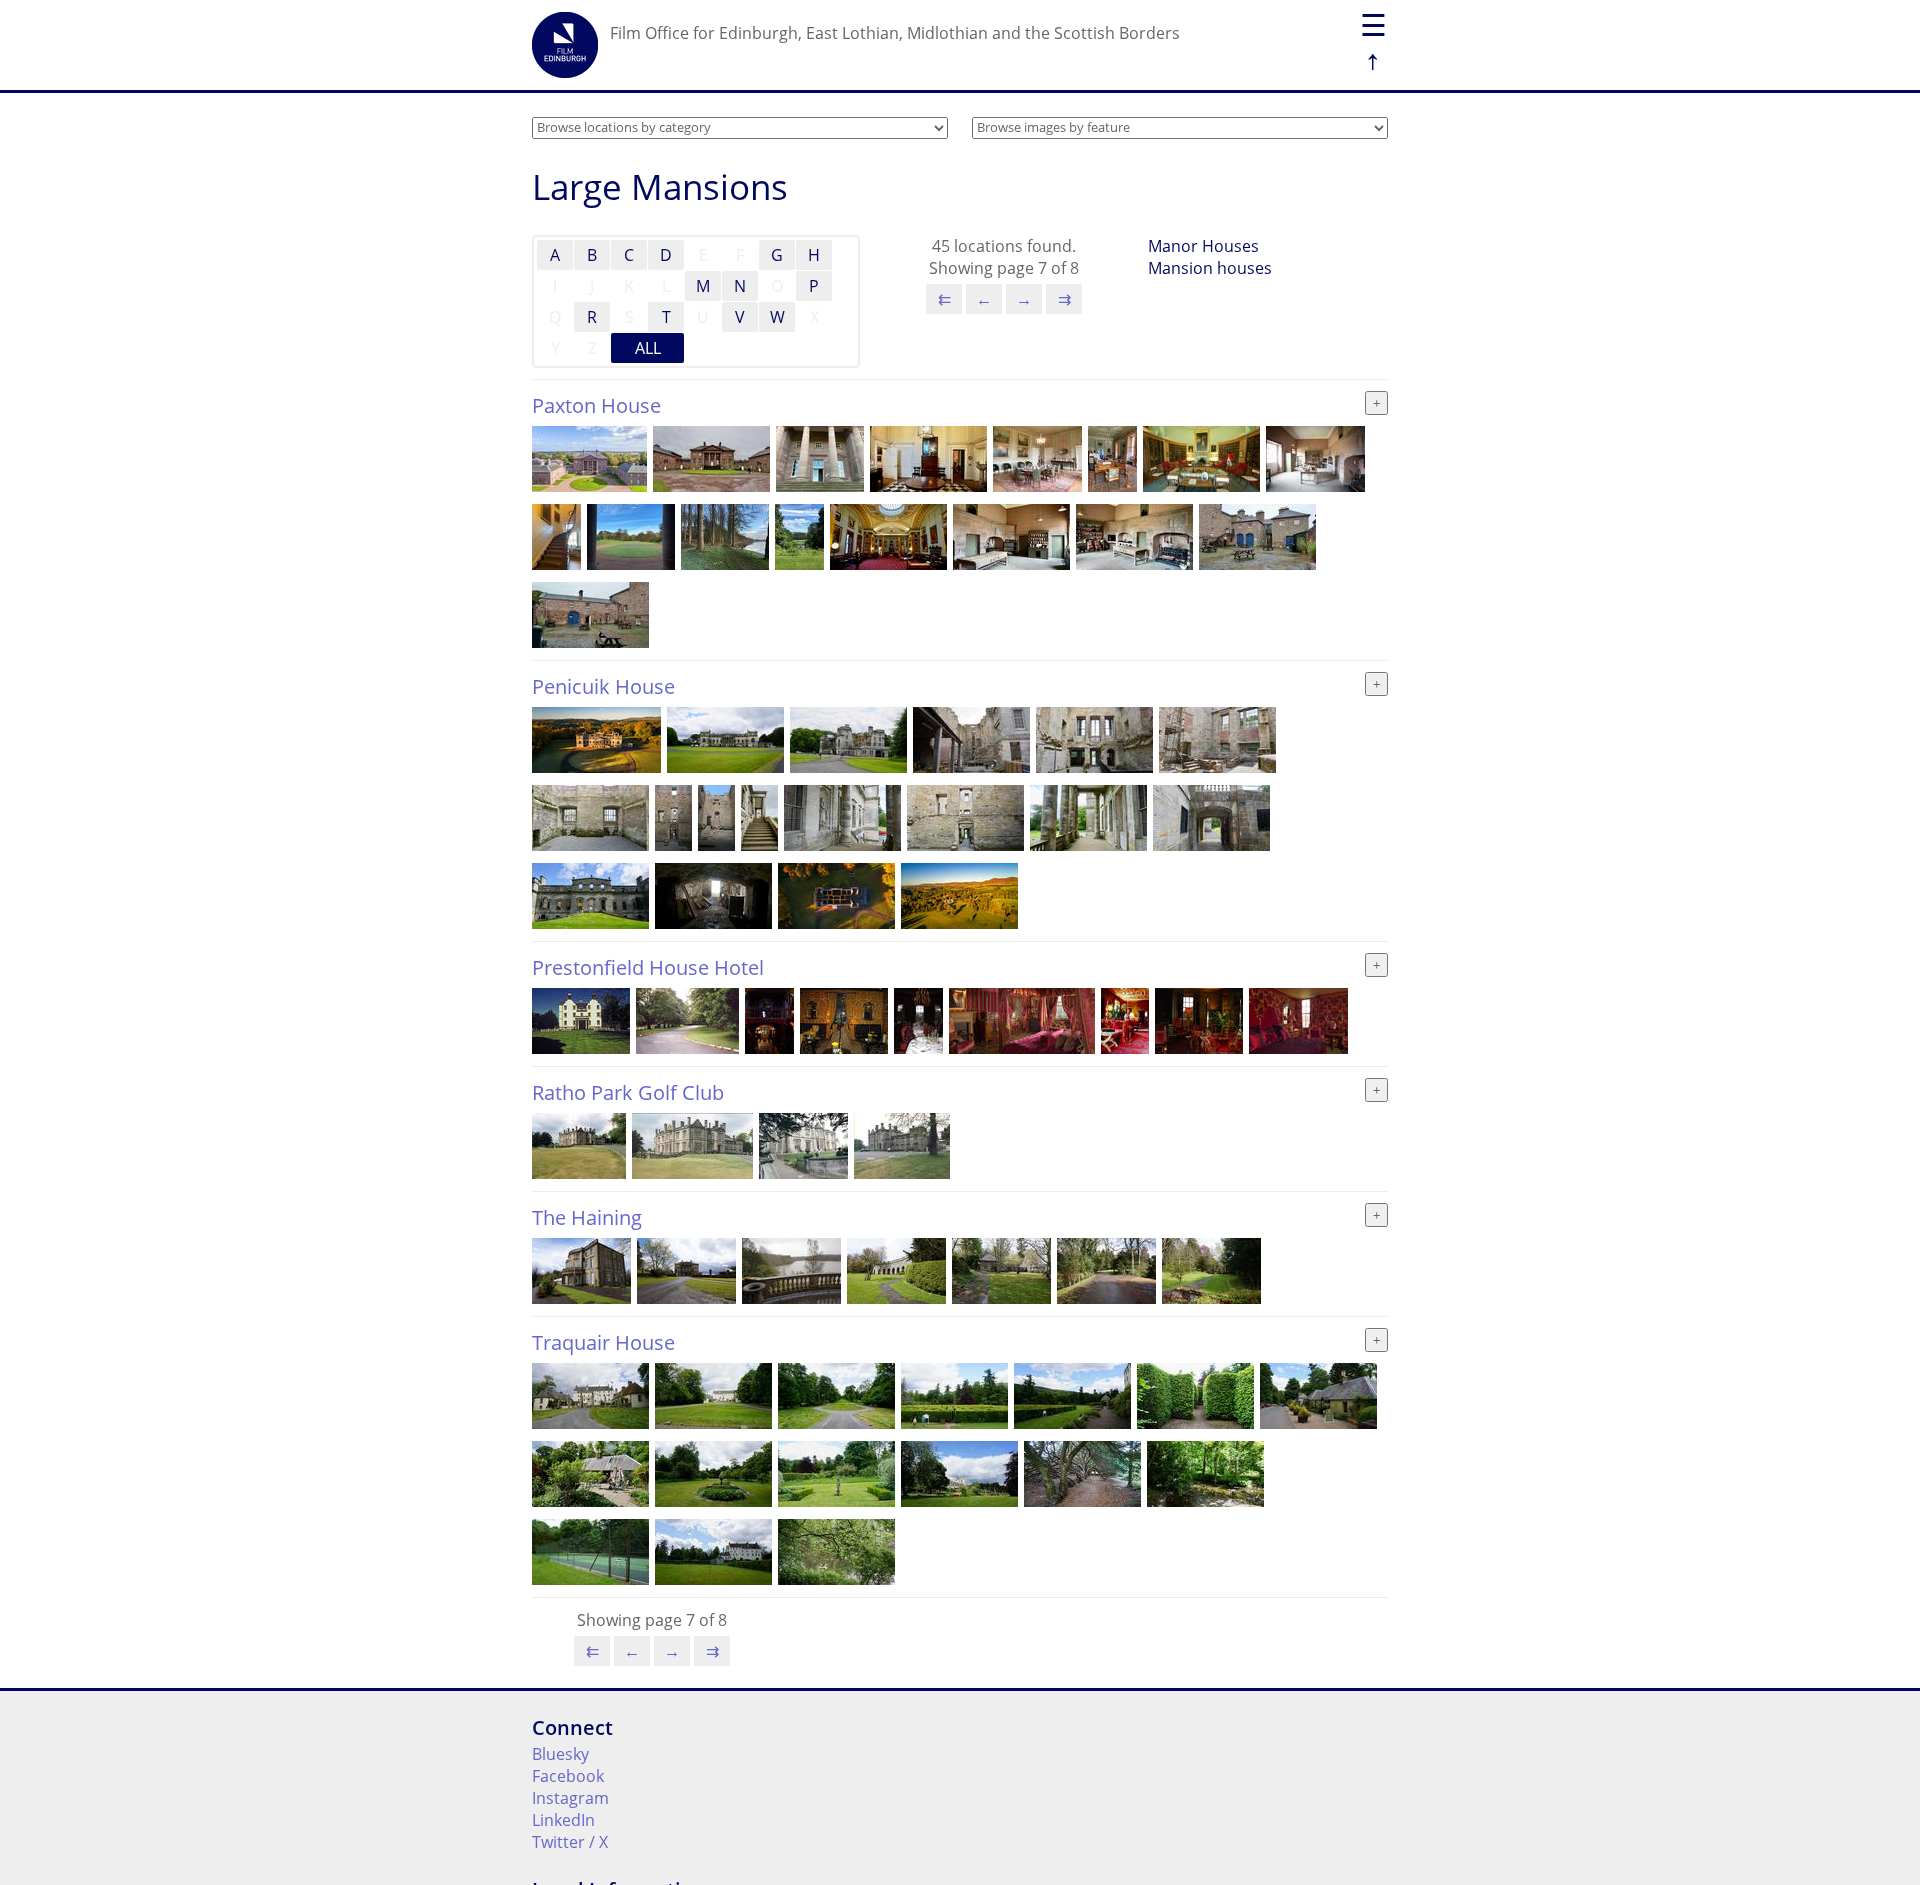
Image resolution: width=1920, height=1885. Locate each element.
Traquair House (603, 1342)
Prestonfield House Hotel (648, 967)
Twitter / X (570, 1842)
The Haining (587, 1217)
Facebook (568, 1776)
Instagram (570, 1798)
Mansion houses (1210, 268)
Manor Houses (1203, 246)
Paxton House (596, 405)
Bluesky (560, 1754)
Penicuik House (603, 686)
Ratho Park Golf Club (628, 1092)
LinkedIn (563, 1820)
